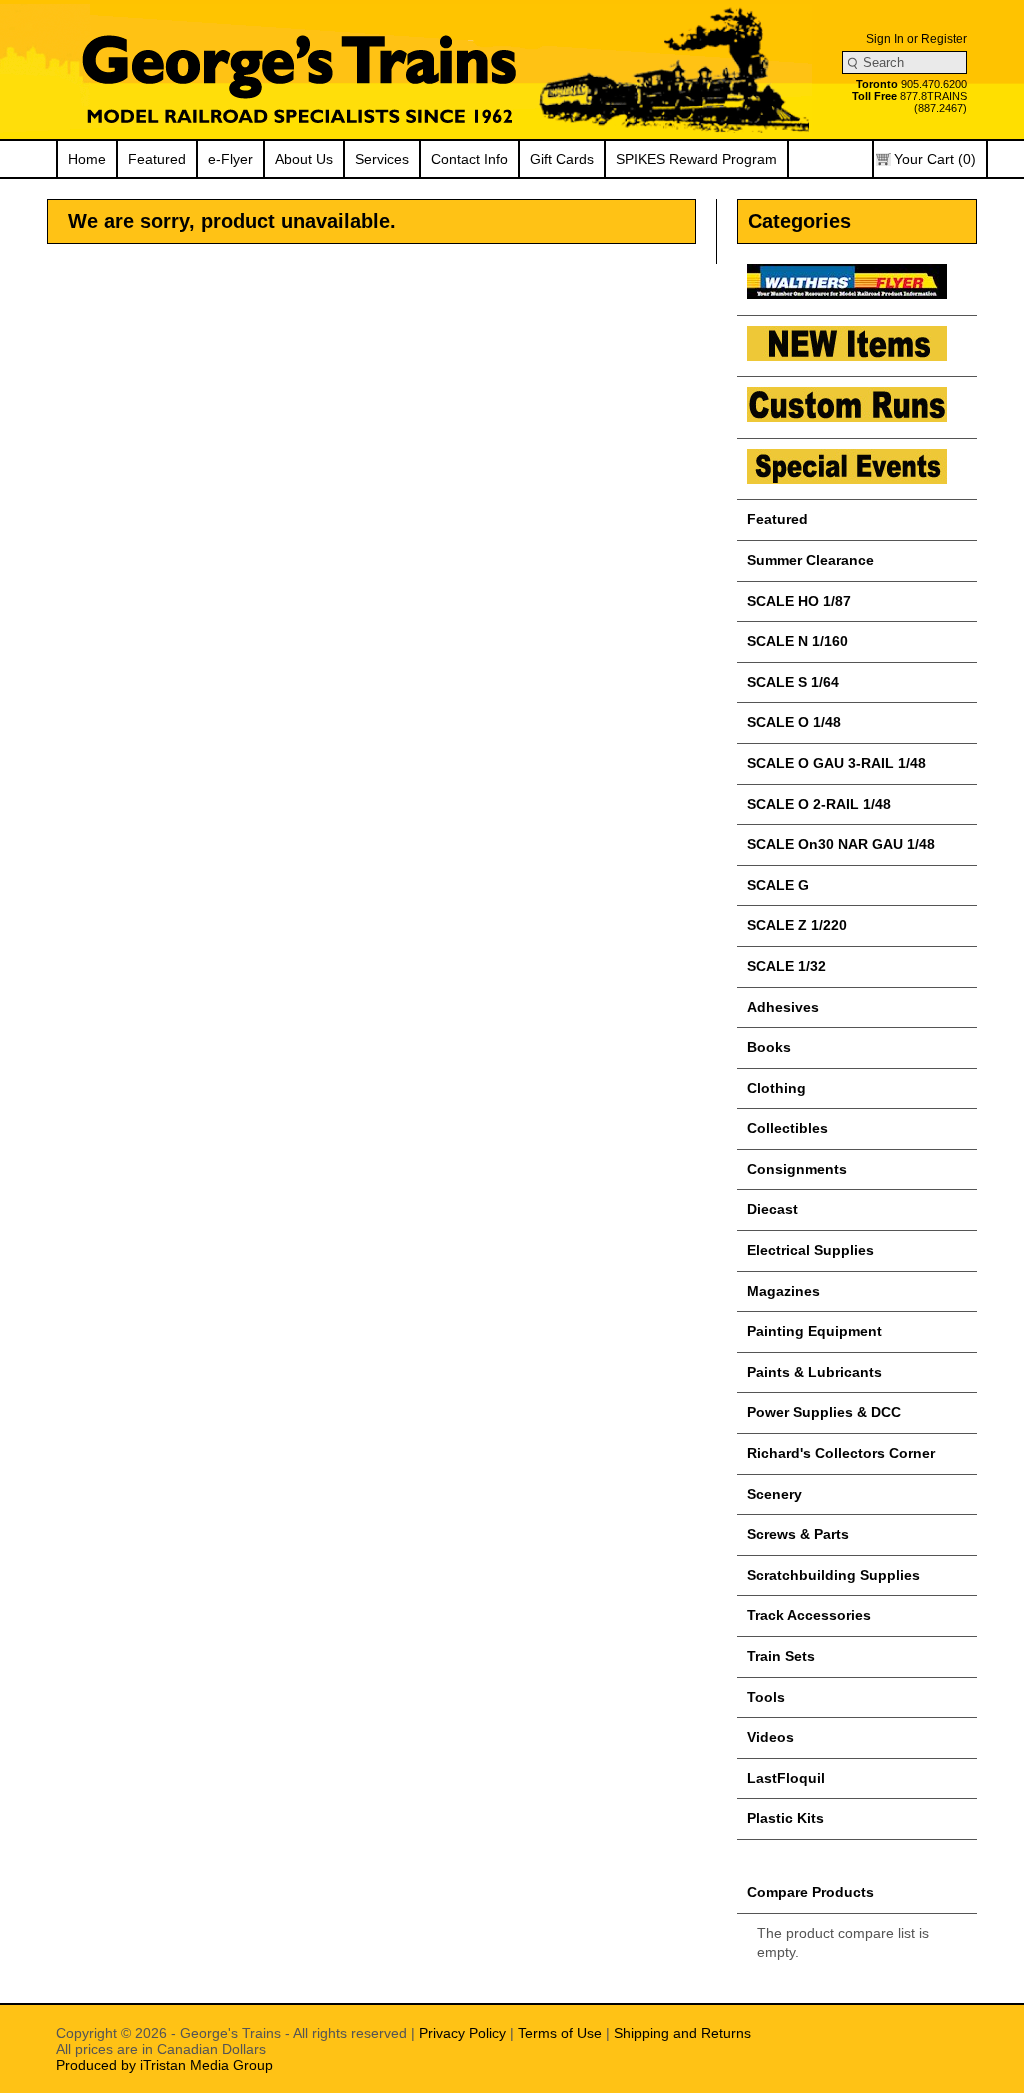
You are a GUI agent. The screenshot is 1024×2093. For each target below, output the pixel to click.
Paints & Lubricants (814, 1372)
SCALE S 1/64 (793, 682)
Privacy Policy (462, 2033)
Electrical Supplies (810, 1250)
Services (382, 159)
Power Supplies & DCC (824, 1412)
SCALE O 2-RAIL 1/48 (819, 804)
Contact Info (469, 159)
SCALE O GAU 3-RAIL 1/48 (836, 763)
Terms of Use (560, 2033)
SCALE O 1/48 (794, 722)
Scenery (774, 1494)
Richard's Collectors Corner (841, 1453)
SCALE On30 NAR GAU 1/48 (841, 844)
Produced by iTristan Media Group (164, 2065)
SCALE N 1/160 (797, 641)
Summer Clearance (810, 560)
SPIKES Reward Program (696, 159)
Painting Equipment (814, 1331)
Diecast (772, 1209)
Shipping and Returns (682, 2033)
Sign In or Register (916, 39)
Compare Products (810, 1892)
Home (87, 159)
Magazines (783, 1291)
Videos (770, 1737)
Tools (766, 1697)
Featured (157, 159)
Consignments (797, 1169)
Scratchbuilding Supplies (833, 1575)
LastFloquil (786, 1778)
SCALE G (778, 885)
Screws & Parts (798, 1534)
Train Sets (781, 1656)
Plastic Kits (785, 1818)
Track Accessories (809, 1615)
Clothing (776, 1088)
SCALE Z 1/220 (797, 925)
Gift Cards (562, 159)
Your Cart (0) (935, 159)
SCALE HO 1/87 (799, 601)
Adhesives (783, 1007)
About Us (304, 159)
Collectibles (787, 1128)
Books (769, 1047)
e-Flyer (230, 159)
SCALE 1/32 (786, 966)
